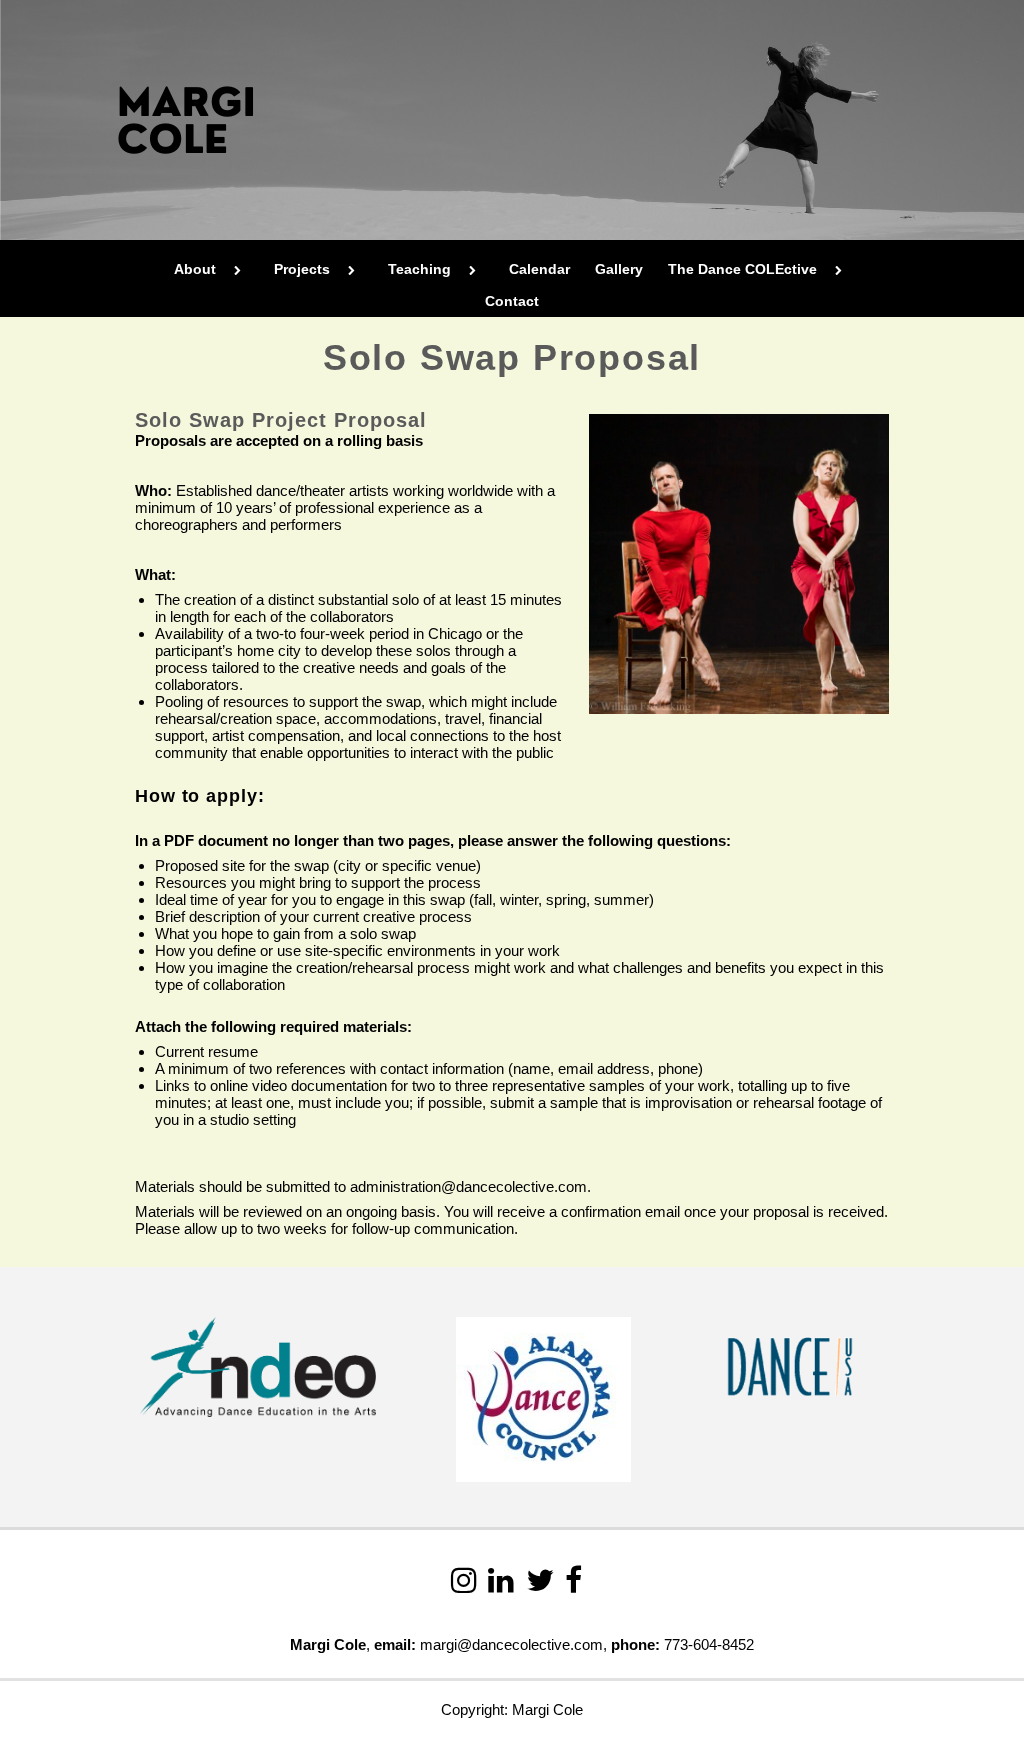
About (195, 269)
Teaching (419, 269)
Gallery (619, 269)
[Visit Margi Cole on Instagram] (464, 1585)
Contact (512, 301)
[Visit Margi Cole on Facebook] (573, 1585)
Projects (302, 269)
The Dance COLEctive (742, 269)
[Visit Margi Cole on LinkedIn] (501, 1585)
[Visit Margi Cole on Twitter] (540, 1585)
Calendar (539, 269)
